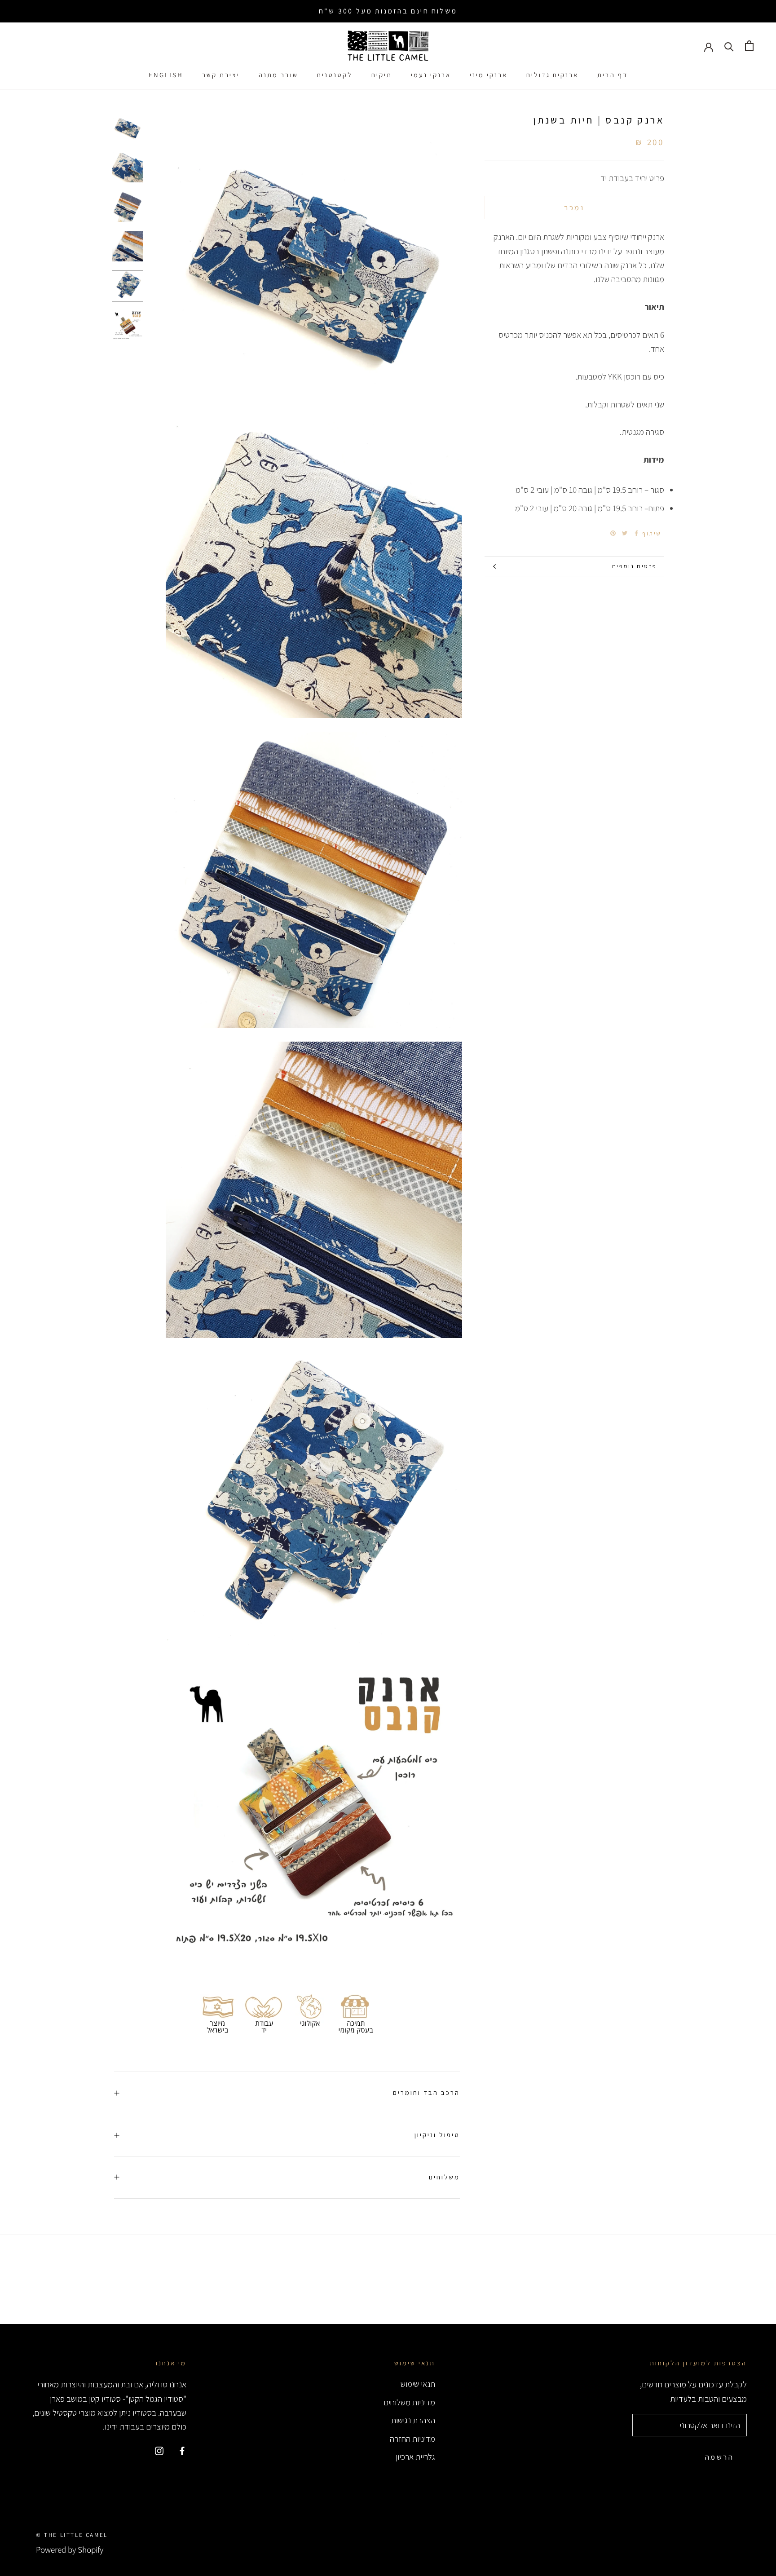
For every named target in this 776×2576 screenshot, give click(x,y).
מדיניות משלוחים (409, 2402)
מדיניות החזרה (412, 2439)
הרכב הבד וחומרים (426, 2092)
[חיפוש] (729, 46)
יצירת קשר (221, 75)
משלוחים (444, 2177)
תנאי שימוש (418, 2384)
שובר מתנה (278, 75)
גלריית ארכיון (415, 2457)
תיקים (382, 75)
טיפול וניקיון (437, 2135)
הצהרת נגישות (413, 2420)
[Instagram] (159, 2450)
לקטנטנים (335, 75)
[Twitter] (625, 533)
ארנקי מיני (489, 75)
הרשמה (719, 2457)
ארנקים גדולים (552, 75)
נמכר (574, 208)
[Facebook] (636, 533)
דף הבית (613, 75)
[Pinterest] (613, 533)
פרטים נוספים (635, 566)
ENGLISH (166, 75)
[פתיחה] (749, 46)
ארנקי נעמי (431, 75)
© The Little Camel (72, 2535)
